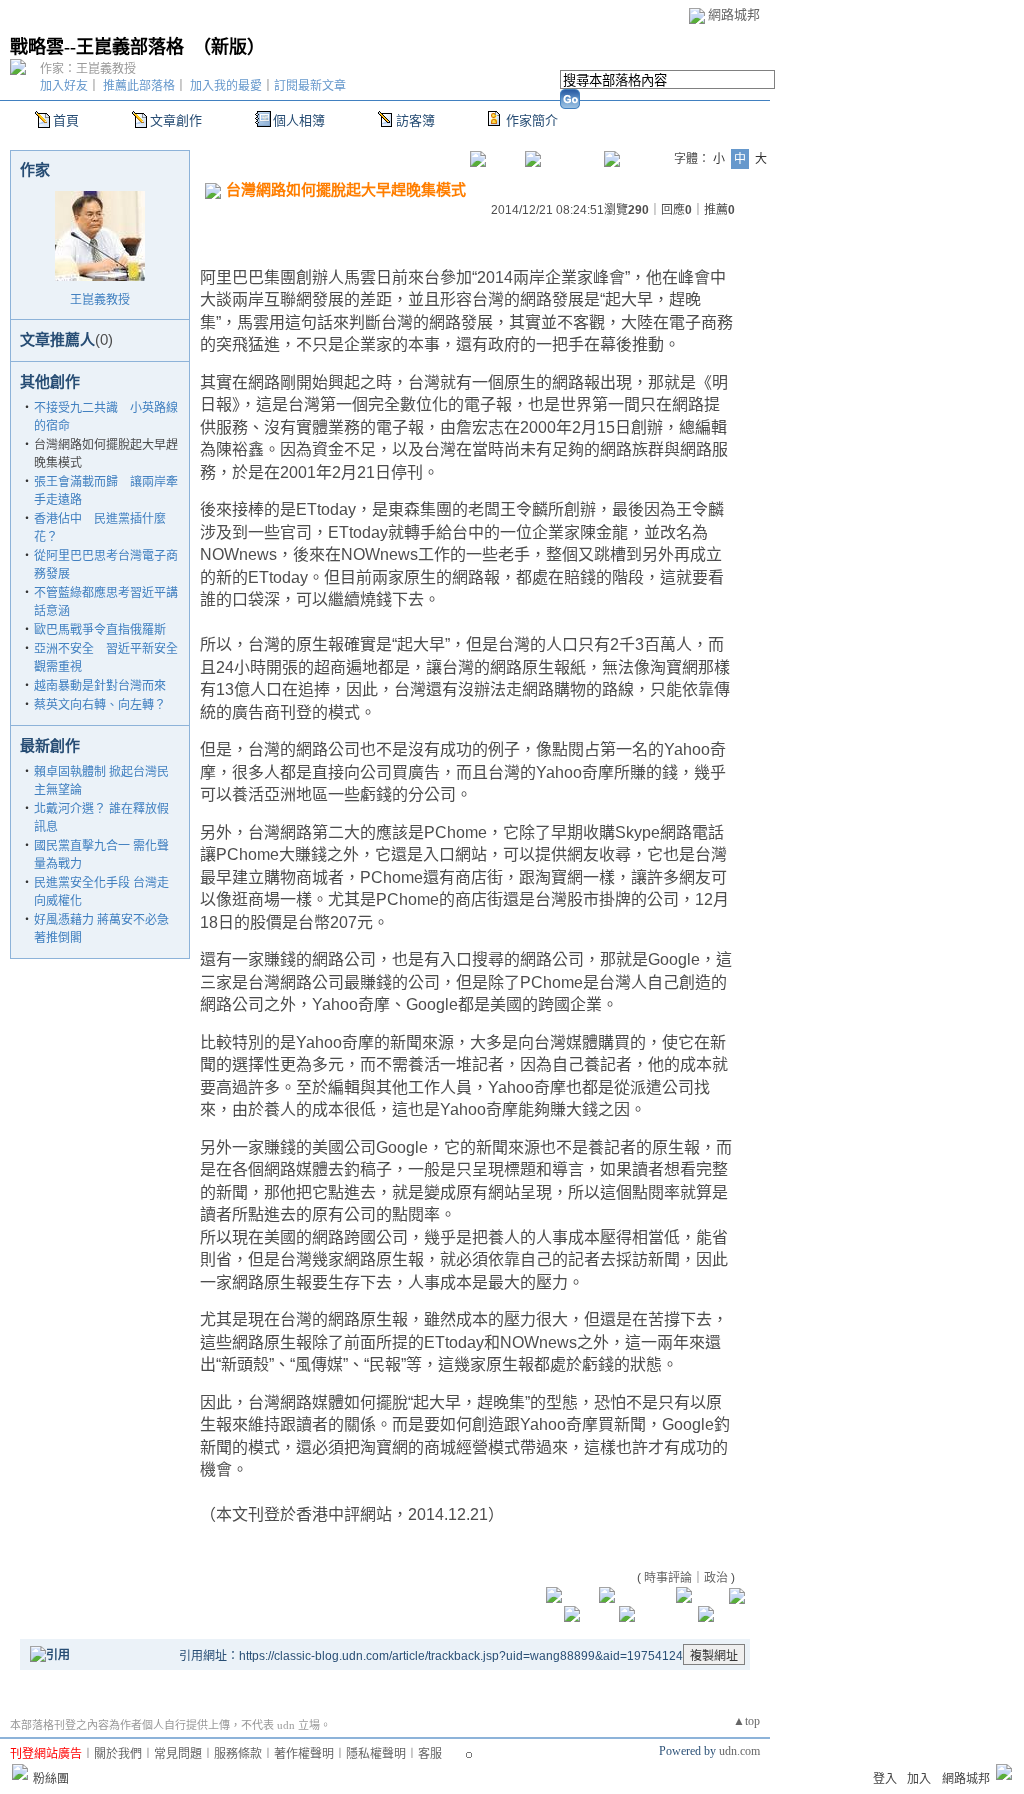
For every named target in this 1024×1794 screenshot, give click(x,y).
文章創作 (176, 120)
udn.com (739, 1751)
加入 (919, 1779)
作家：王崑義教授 (88, 69)
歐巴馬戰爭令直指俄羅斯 (100, 630)
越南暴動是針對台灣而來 (100, 686)
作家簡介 (532, 120)
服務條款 (238, 1754)
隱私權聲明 (376, 1754)
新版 (229, 47)
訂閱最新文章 (310, 86)
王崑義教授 (100, 300)
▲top (746, 1721)
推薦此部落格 (139, 86)
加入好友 (64, 86)
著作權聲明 (304, 1754)
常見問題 (178, 1754)
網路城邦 (734, 14)
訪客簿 (415, 120)
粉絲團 (51, 1779)
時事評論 (668, 1578)
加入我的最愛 (226, 86)
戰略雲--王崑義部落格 (97, 47)
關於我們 (118, 1754)
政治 (716, 1578)
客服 (430, 1754)
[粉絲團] (20, 1772)
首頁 (66, 120)
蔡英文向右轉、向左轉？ (100, 705)
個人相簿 (299, 120)
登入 (885, 1779)
